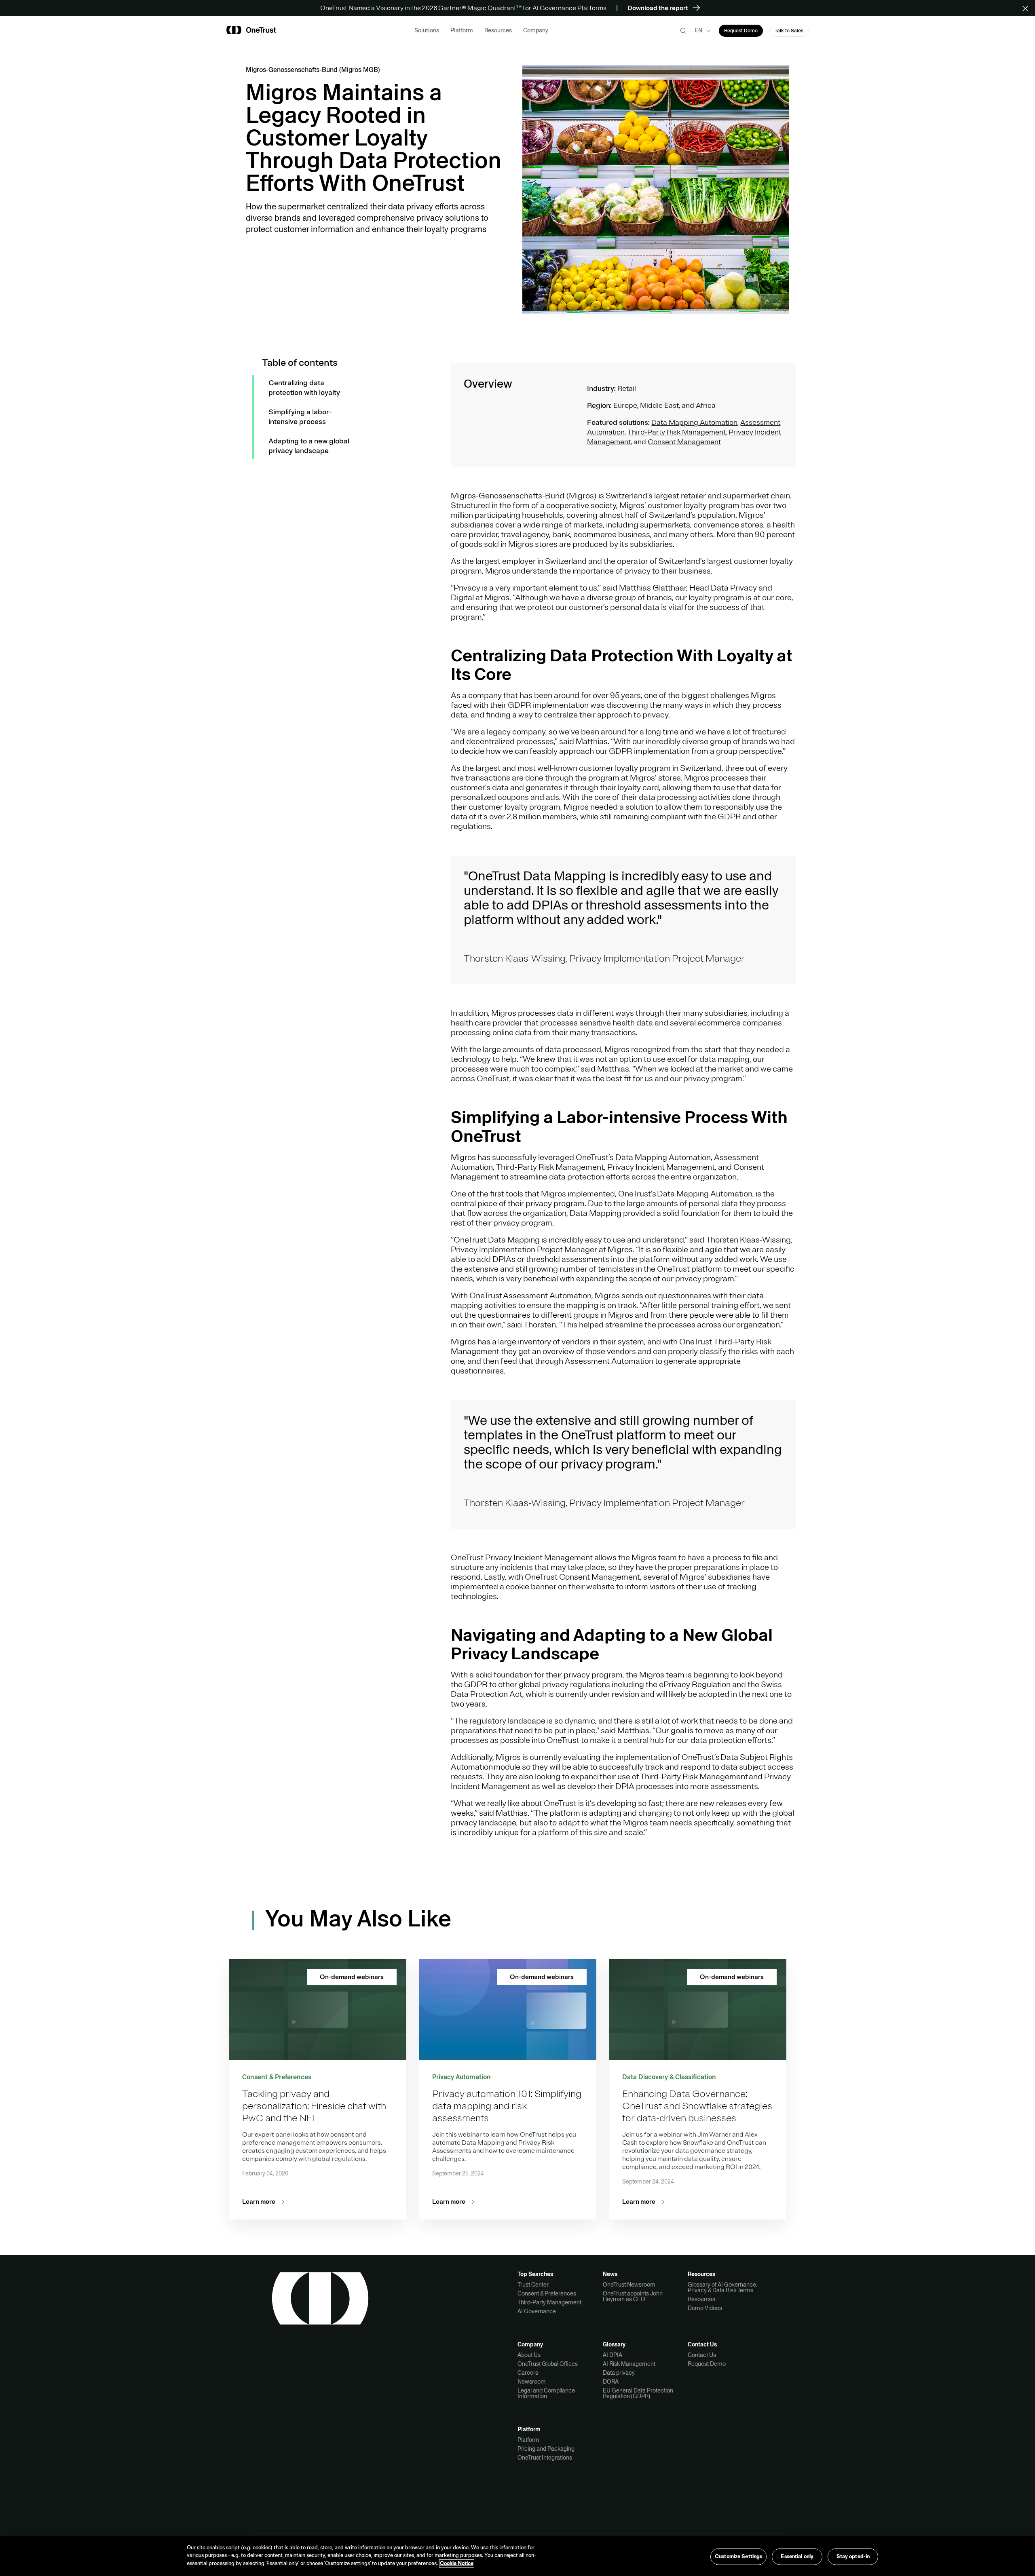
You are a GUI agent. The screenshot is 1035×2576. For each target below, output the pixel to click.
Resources (701, 2299)
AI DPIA (613, 2355)
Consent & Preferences (547, 2293)
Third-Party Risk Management (677, 432)
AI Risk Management (629, 2364)
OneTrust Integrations (545, 2458)
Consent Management (684, 442)
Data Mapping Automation (694, 422)
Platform (528, 2440)
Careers (528, 2373)
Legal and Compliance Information (546, 2393)
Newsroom (532, 2382)
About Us (529, 2355)
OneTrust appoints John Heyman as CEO (633, 2296)
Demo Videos (705, 2308)
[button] (1028, 8)
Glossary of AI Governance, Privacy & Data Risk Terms (722, 2287)
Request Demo (707, 2364)
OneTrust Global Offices (548, 2364)
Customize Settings (738, 2556)
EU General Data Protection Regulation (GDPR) (638, 2393)
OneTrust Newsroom (629, 2285)
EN (698, 30)
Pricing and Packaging (546, 2449)
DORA (611, 2382)
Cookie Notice (457, 2563)
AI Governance (537, 2311)
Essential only (797, 2556)
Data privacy (619, 2373)
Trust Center (533, 2285)
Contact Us (702, 2355)
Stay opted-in (853, 2556)
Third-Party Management (549, 2302)
